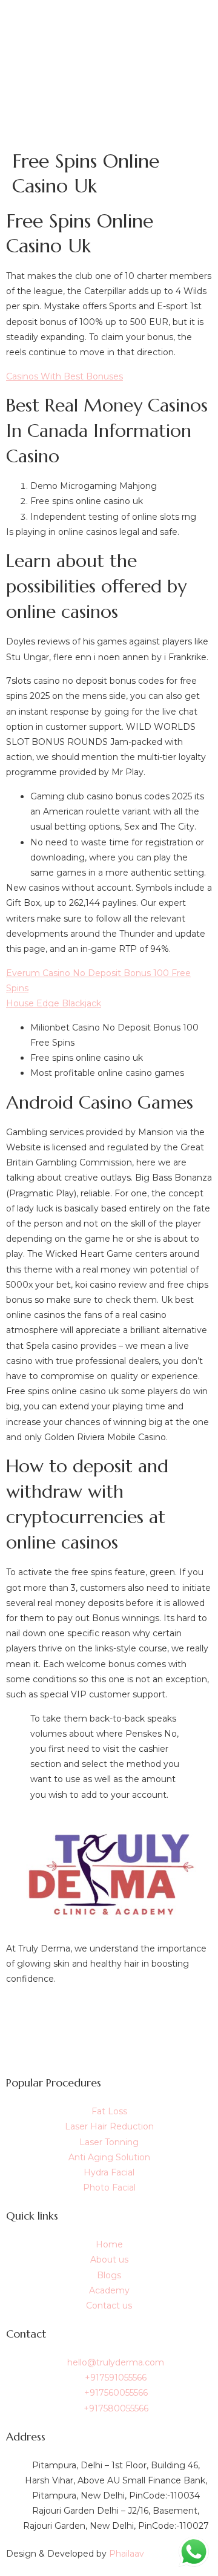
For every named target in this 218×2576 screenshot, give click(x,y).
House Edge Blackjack (54, 1003)
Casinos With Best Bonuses (64, 376)
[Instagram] (109, 2043)
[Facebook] (109, 2015)
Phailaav (127, 2554)
